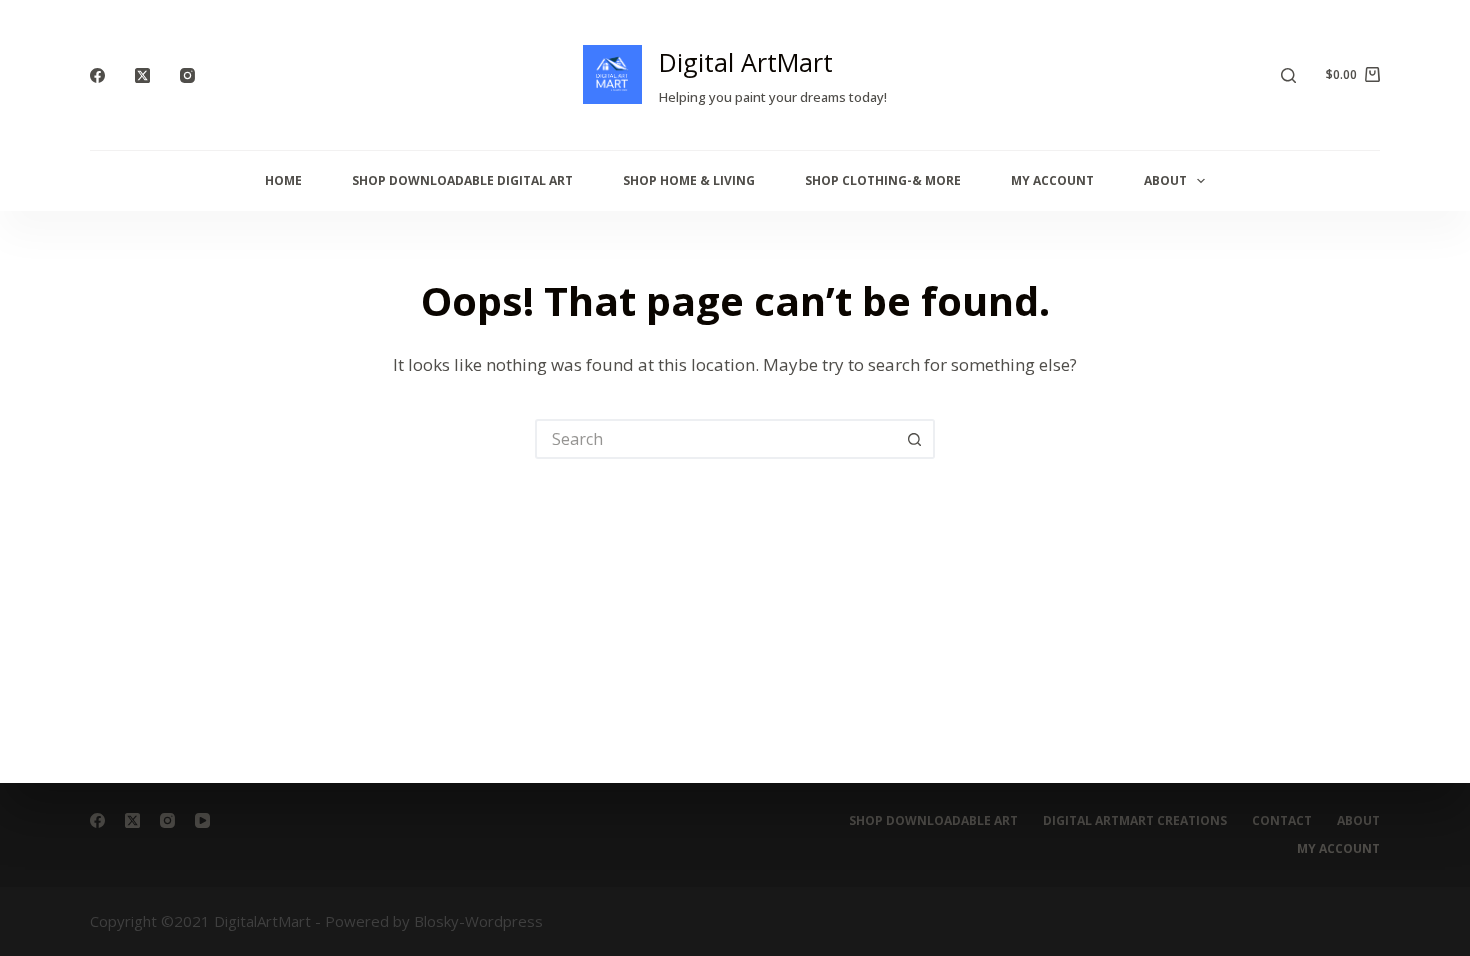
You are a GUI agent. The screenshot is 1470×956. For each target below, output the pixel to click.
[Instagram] (187, 75)
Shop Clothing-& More (883, 180)
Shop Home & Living (689, 180)
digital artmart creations (1135, 821)
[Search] (1288, 75)
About (1165, 180)
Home (283, 180)
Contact (1282, 821)
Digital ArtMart (746, 62)
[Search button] (915, 439)
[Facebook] (97, 75)
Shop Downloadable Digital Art (462, 180)
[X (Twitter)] (142, 75)
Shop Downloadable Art (933, 821)
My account (1338, 849)
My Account (1052, 180)
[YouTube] (202, 820)
